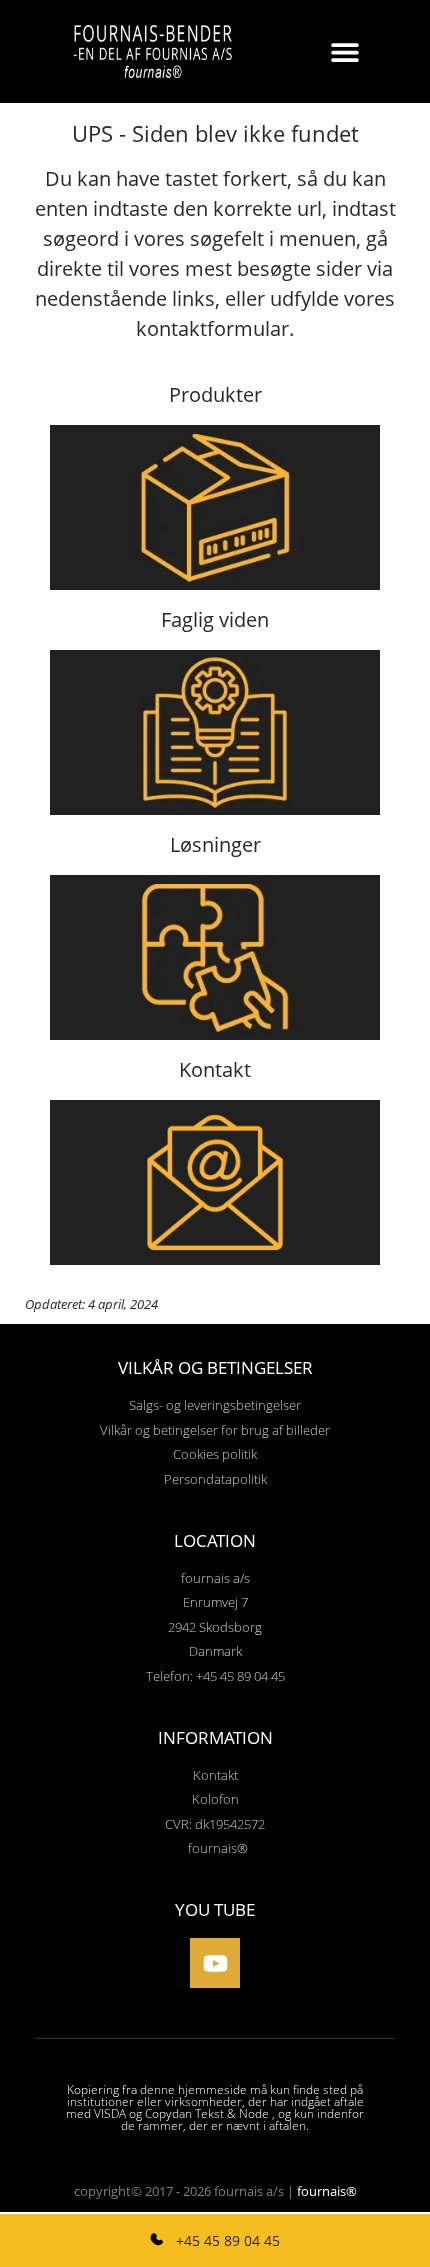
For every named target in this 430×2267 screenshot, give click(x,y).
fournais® (327, 2191)
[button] (345, 51)
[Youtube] (215, 1963)
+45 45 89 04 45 (226, 2240)
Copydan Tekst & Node (207, 2113)
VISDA (110, 2113)
